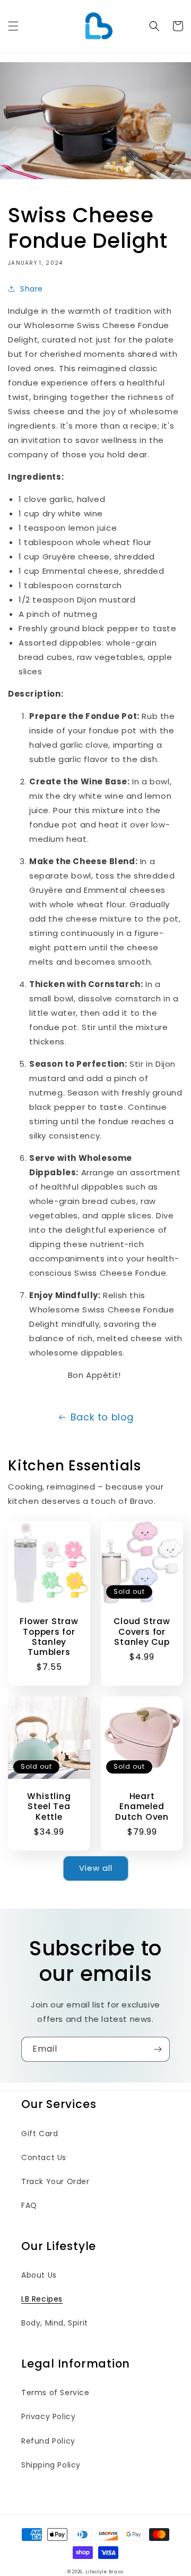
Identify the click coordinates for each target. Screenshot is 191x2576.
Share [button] (32, 289)
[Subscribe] (158, 2049)
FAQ (29, 2205)
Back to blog (102, 1417)
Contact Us (44, 2157)
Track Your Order (55, 2181)
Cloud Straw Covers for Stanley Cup (142, 1632)
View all (96, 1868)
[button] (13, 26)
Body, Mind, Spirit (55, 2323)
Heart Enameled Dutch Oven (142, 1806)
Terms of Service (55, 2393)
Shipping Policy (51, 2465)
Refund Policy (48, 2441)
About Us (39, 2275)
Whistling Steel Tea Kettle (49, 1806)
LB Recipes (42, 2299)
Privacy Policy (48, 2416)
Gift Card (40, 2134)
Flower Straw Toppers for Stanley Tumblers (49, 1637)
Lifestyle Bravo (105, 2572)
